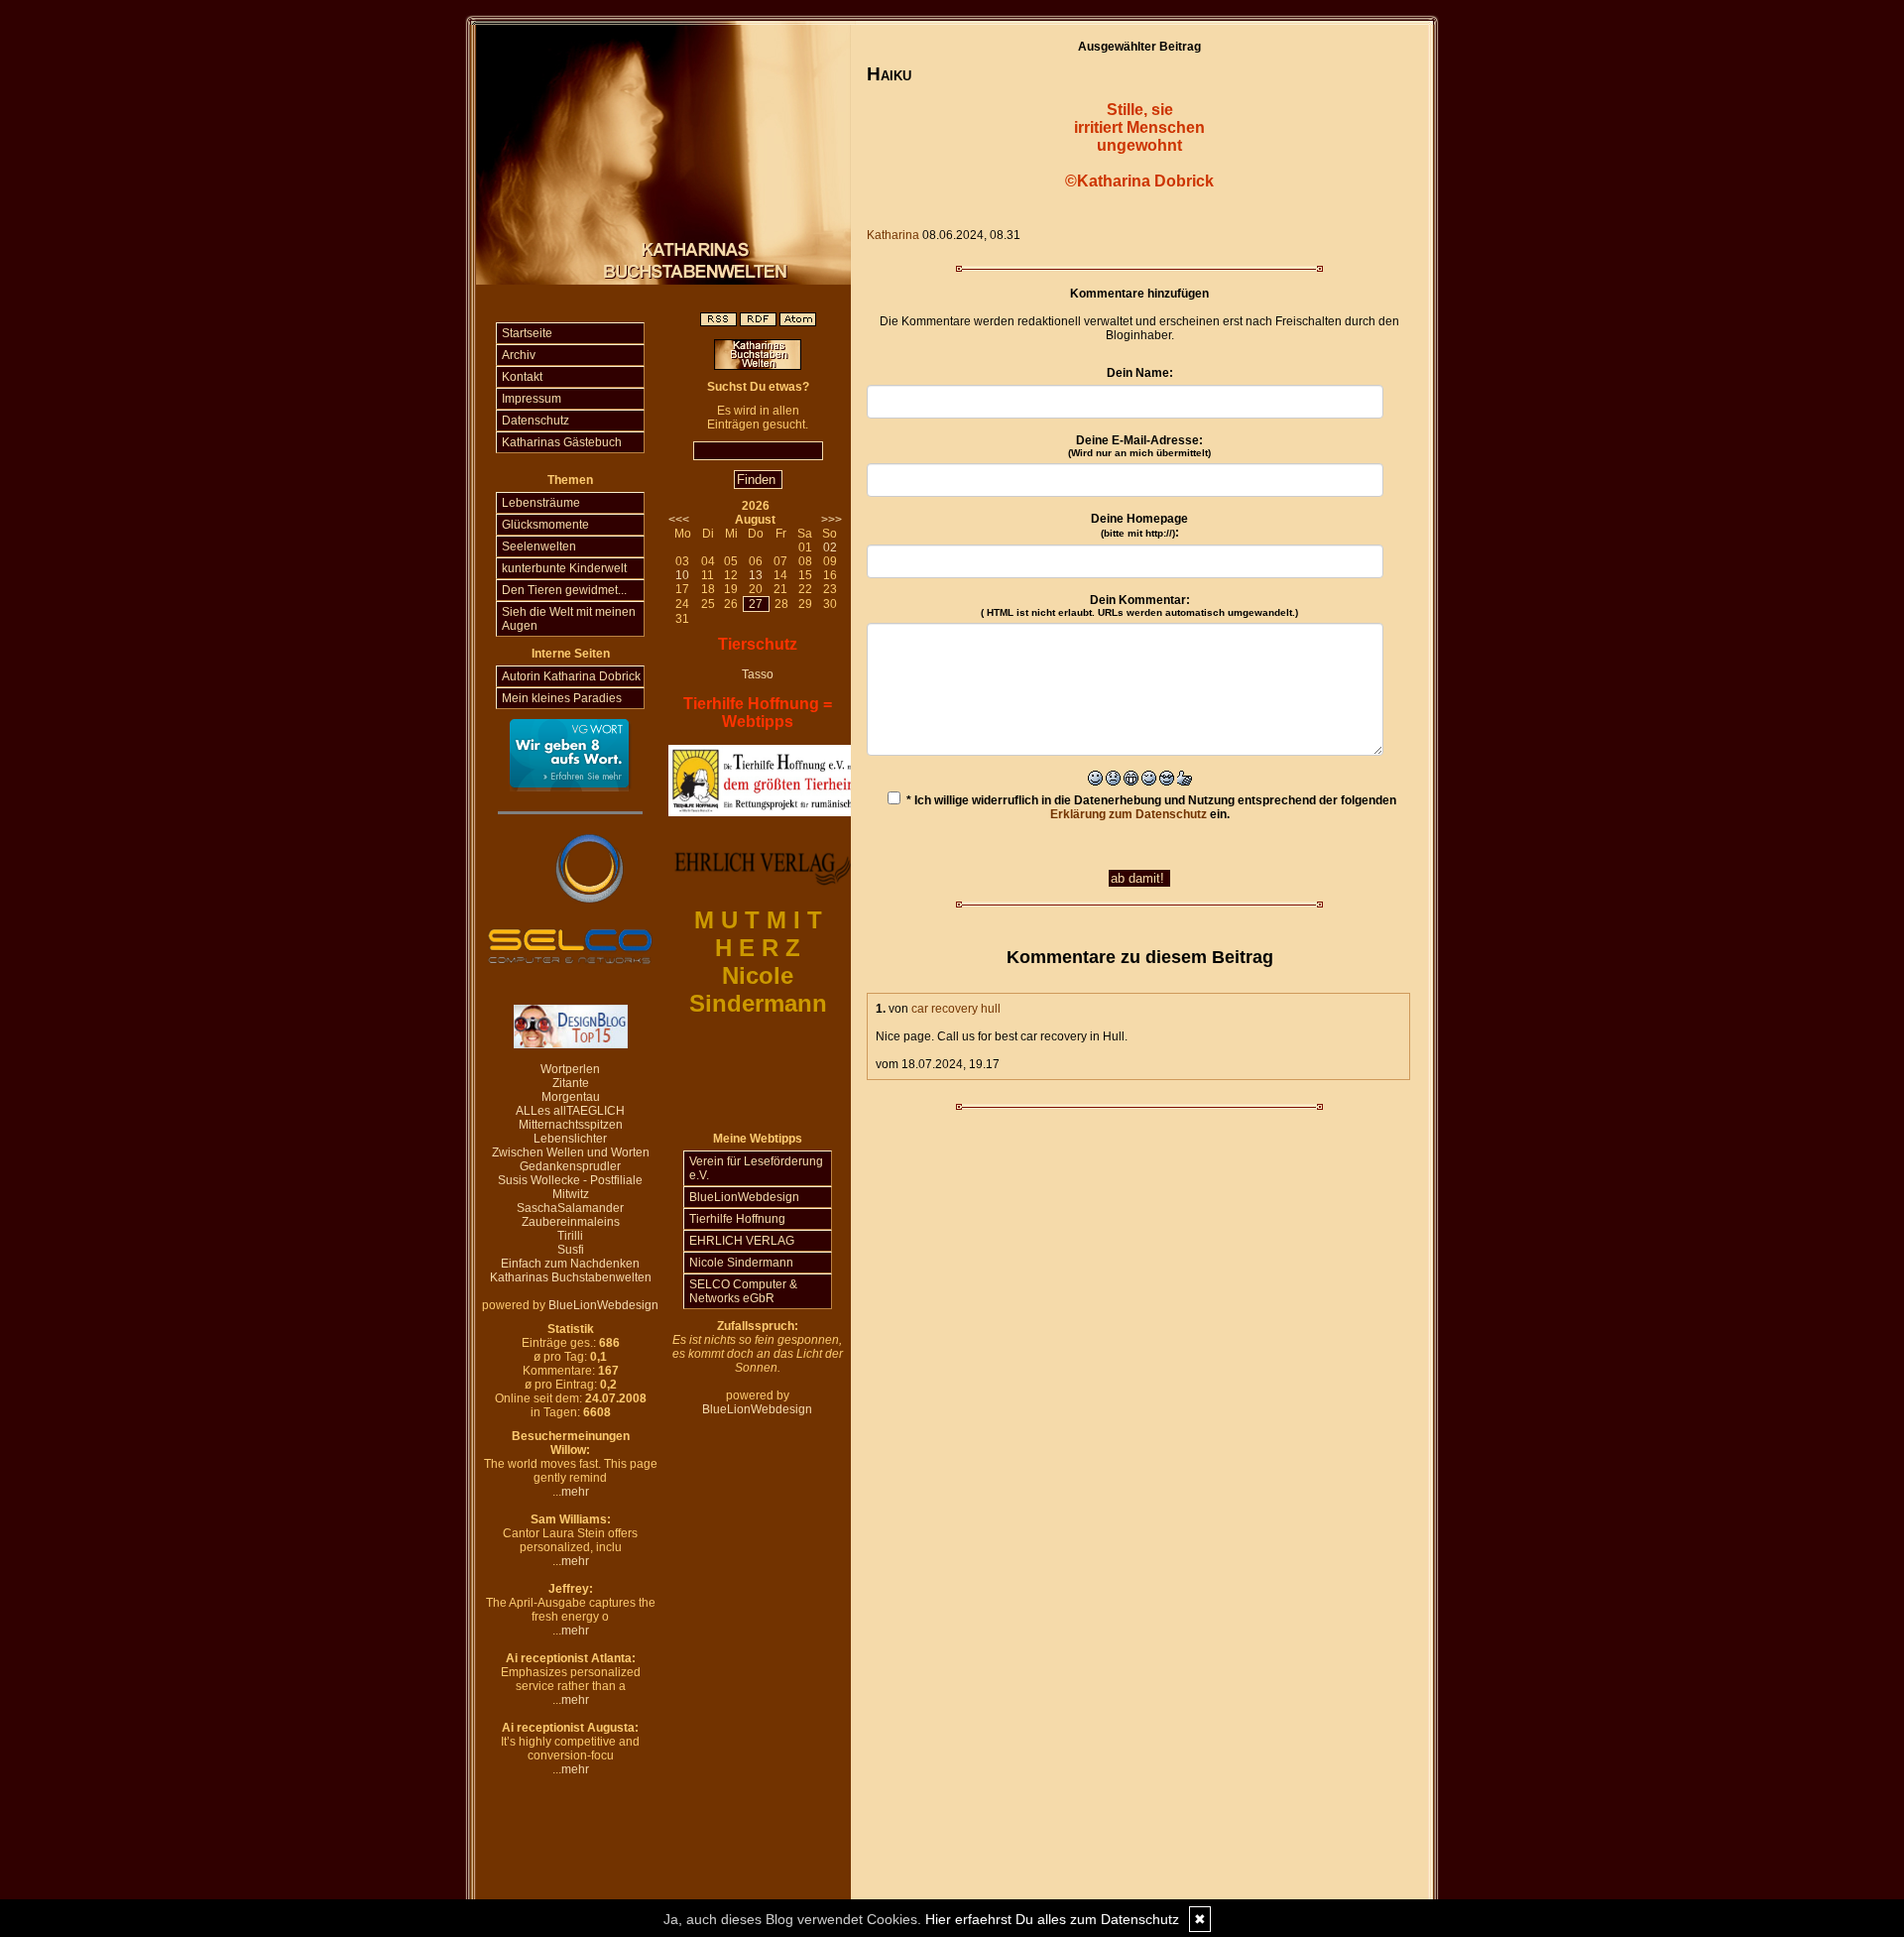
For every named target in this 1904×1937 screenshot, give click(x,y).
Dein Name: (1140, 373)
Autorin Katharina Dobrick (571, 676)
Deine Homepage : (1139, 526)
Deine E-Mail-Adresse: (1139, 446)
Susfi (571, 1250)
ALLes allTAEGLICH (570, 1111)
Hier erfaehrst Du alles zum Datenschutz (1052, 1919)
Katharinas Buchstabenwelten (571, 1277)
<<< (679, 520)
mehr (575, 1492)
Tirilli (570, 1236)
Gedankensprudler (570, 1166)
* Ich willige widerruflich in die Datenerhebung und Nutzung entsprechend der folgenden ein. (1150, 807)
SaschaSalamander (570, 1208)
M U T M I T (758, 920)
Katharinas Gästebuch (562, 442)
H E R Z (758, 948)
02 (830, 547)
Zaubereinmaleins (571, 1222)
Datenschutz (535, 421)
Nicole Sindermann (741, 1263)
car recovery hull (956, 1009)
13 (756, 575)
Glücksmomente (545, 525)
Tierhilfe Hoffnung (737, 1219)
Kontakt (522, 377)
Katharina (893, 235)
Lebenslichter (570, 1139)
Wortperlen (570, 1069)
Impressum (532, 399)
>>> (832, 520)
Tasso (758, 674)
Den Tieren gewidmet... (564, 590)
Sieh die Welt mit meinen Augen (569, 619)
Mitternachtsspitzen (571, 1125)
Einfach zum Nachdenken (570, 1264)
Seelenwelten (539, 546)
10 (682, 575)
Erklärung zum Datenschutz (1129, 814)
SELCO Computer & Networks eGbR (743, 1291)
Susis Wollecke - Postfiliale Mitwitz (570, 1187)
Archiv (519, 355)
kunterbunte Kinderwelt (564, 568)
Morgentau (571, 1097)
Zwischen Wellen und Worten (571, 1152)
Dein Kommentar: (1139, 605)
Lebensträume (541, 503)
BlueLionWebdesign (603, 1305)
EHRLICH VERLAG (742, 1241)
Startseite (527, 333)
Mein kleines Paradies (562, 698)
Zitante (571, 1083)
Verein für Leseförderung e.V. (756, 1168)
